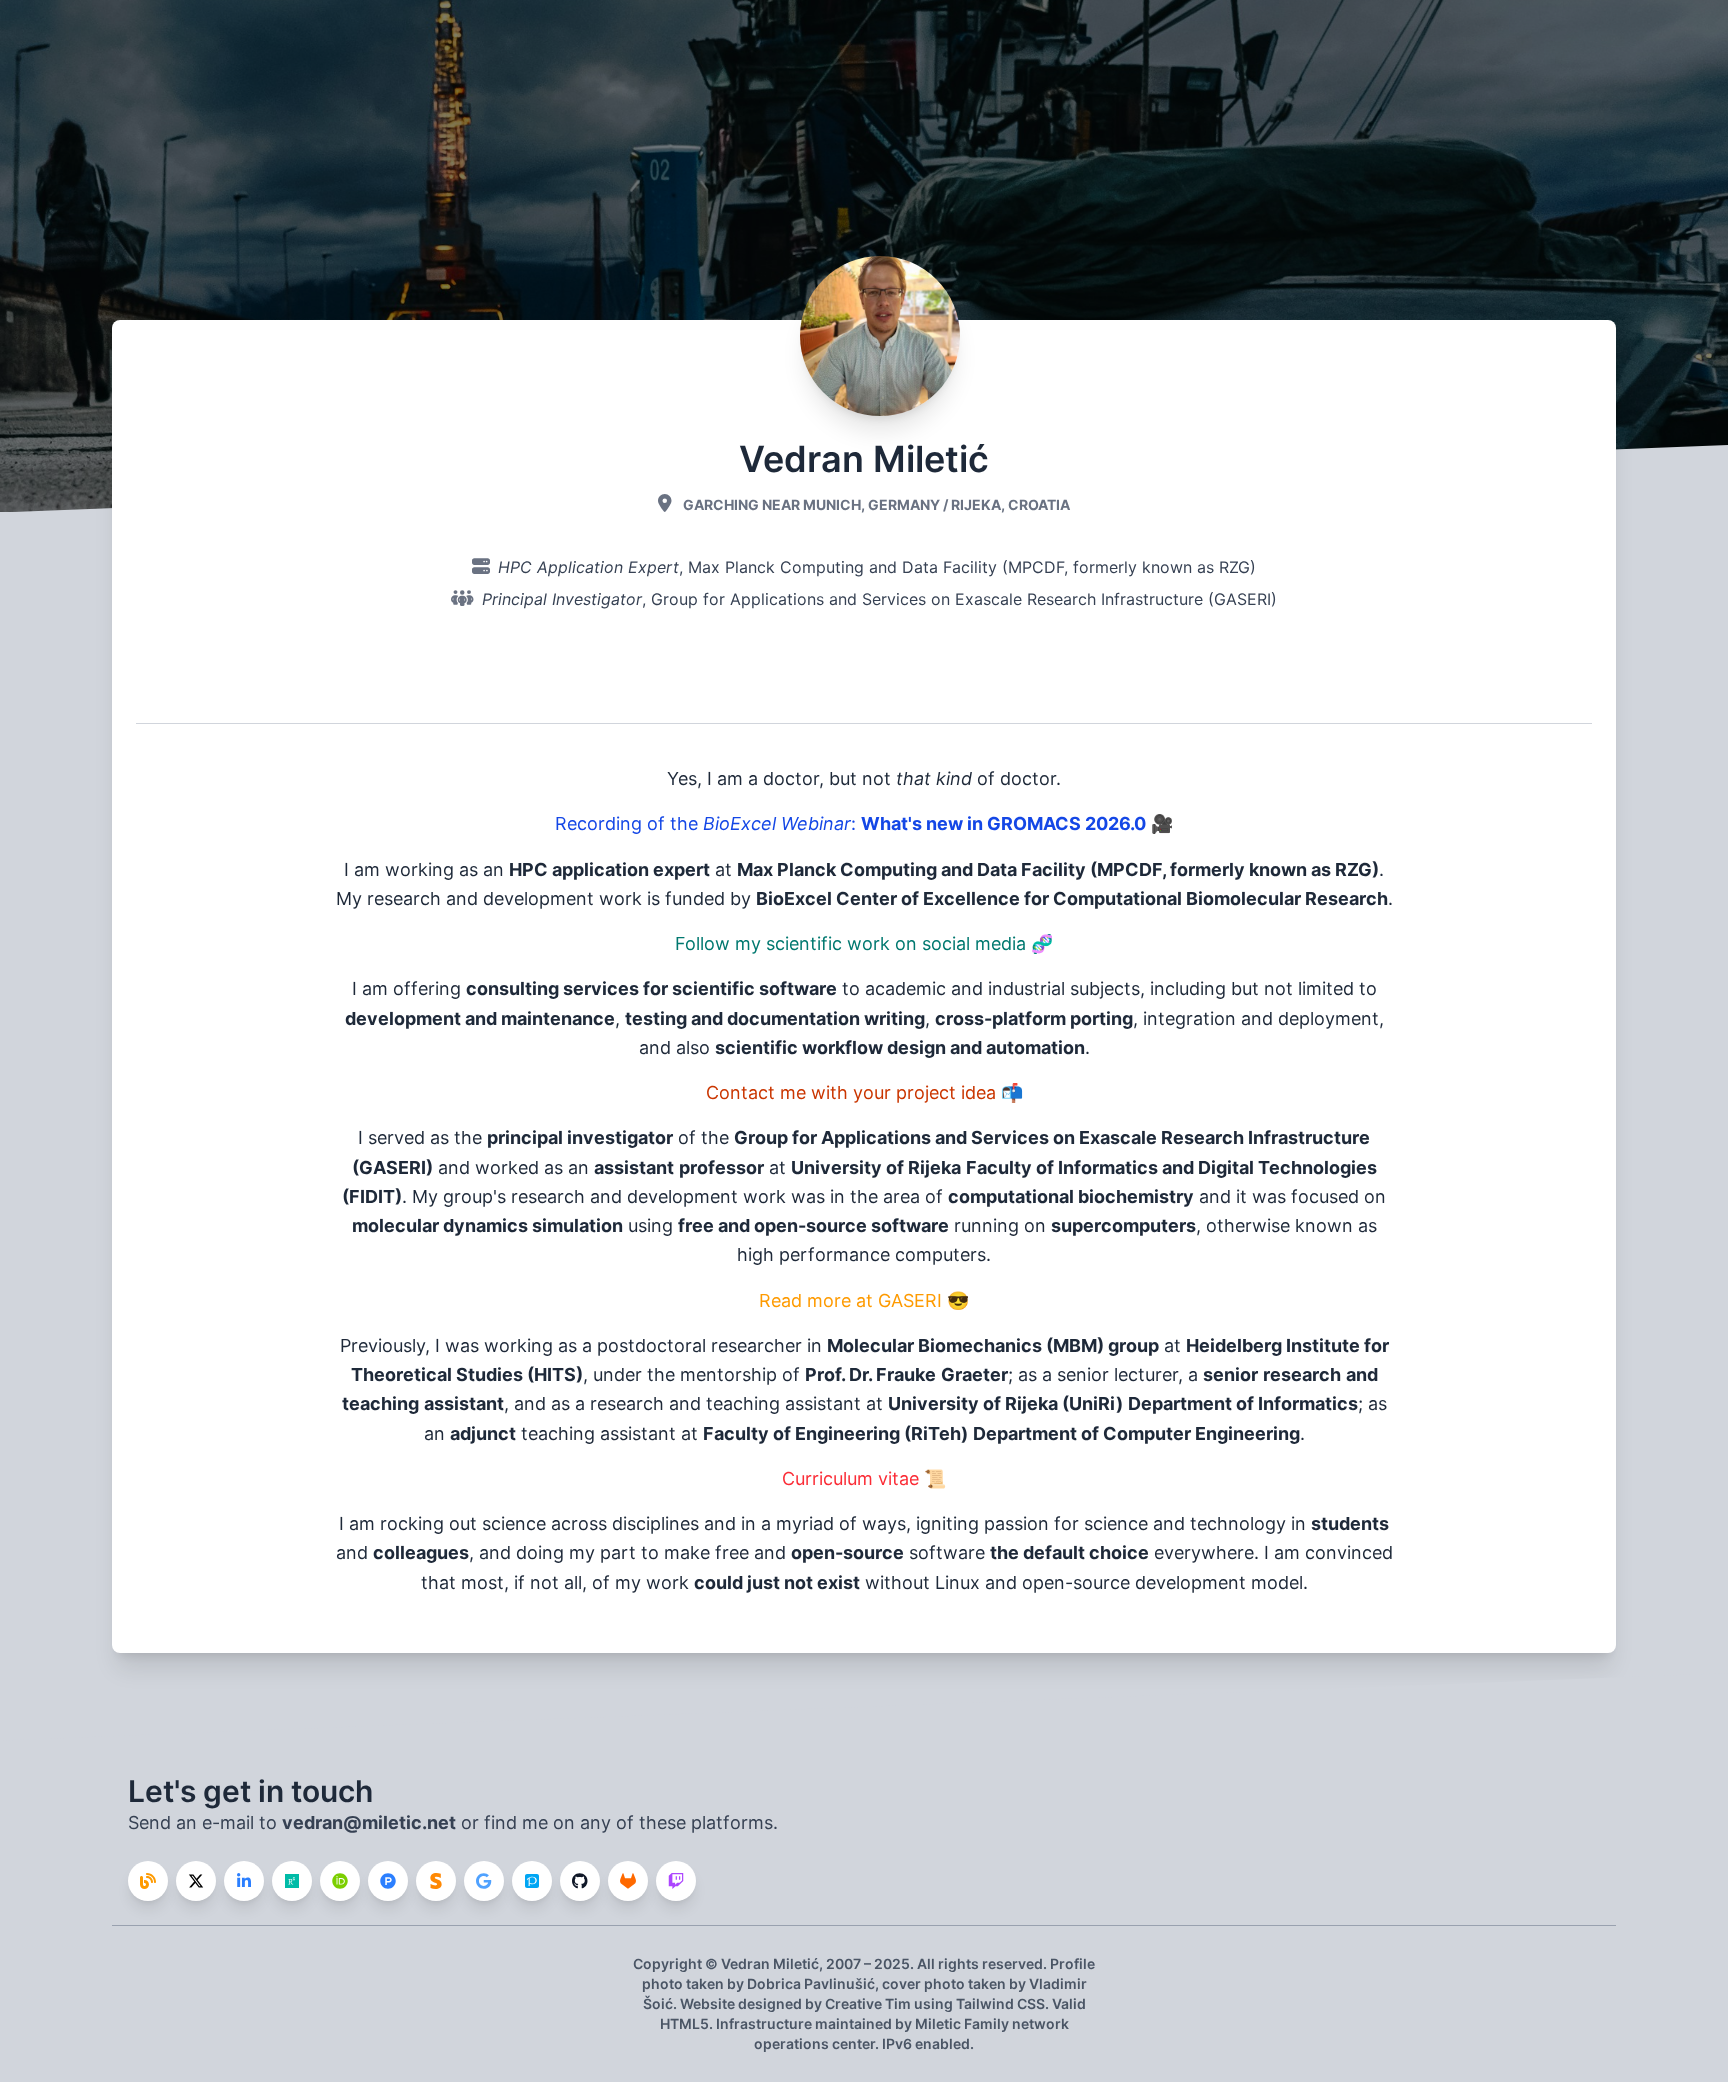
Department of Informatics (1243, 1403)
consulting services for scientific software (651, 988)
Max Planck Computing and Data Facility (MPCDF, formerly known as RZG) (972, 567)
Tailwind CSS (1000, 2003)
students (1350, 1523)
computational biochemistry (1071, 1196)
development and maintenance (480, 1018)
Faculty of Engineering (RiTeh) (835, 1433)
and (1362, 1374)
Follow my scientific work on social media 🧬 (864, 943)
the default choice (1069, 1552)
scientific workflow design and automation (900, 1047)
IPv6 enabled (926, 2043)
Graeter (974, 1374)
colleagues (421, 1552)
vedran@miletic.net (369, 1822)
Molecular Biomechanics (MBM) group (993, 1345)
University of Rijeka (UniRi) (1005, 1403)
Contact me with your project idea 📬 (864, 1092)
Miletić (796, 1963)
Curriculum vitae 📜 (864, 1478)
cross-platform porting (1034, 1018)
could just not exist (777, 1582)
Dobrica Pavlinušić (811, 1983)
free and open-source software (813, 1225)
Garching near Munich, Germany (811, 504)
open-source (847, 1552)
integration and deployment (1261, 1018)
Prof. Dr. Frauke (870, 1374)
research (1302, 1374)
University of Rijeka (876, 1167)
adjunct (483, 1433)
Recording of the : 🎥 (864, 823)
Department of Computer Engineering (1136, 1433)
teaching (380, 1403)
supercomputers (1123, 1225)
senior (1230, 1374)
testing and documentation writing (775, 1018)
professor (721, 1167)
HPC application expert (609, 869)
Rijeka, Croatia (1010, 504)
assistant (634, 1167)
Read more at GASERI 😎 (864, 1300)
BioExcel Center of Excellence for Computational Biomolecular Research (1072, 898)
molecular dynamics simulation (487, 1225)
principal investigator (580, 1137)
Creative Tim (868, 2003)
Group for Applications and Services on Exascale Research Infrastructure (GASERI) (964, 599)
